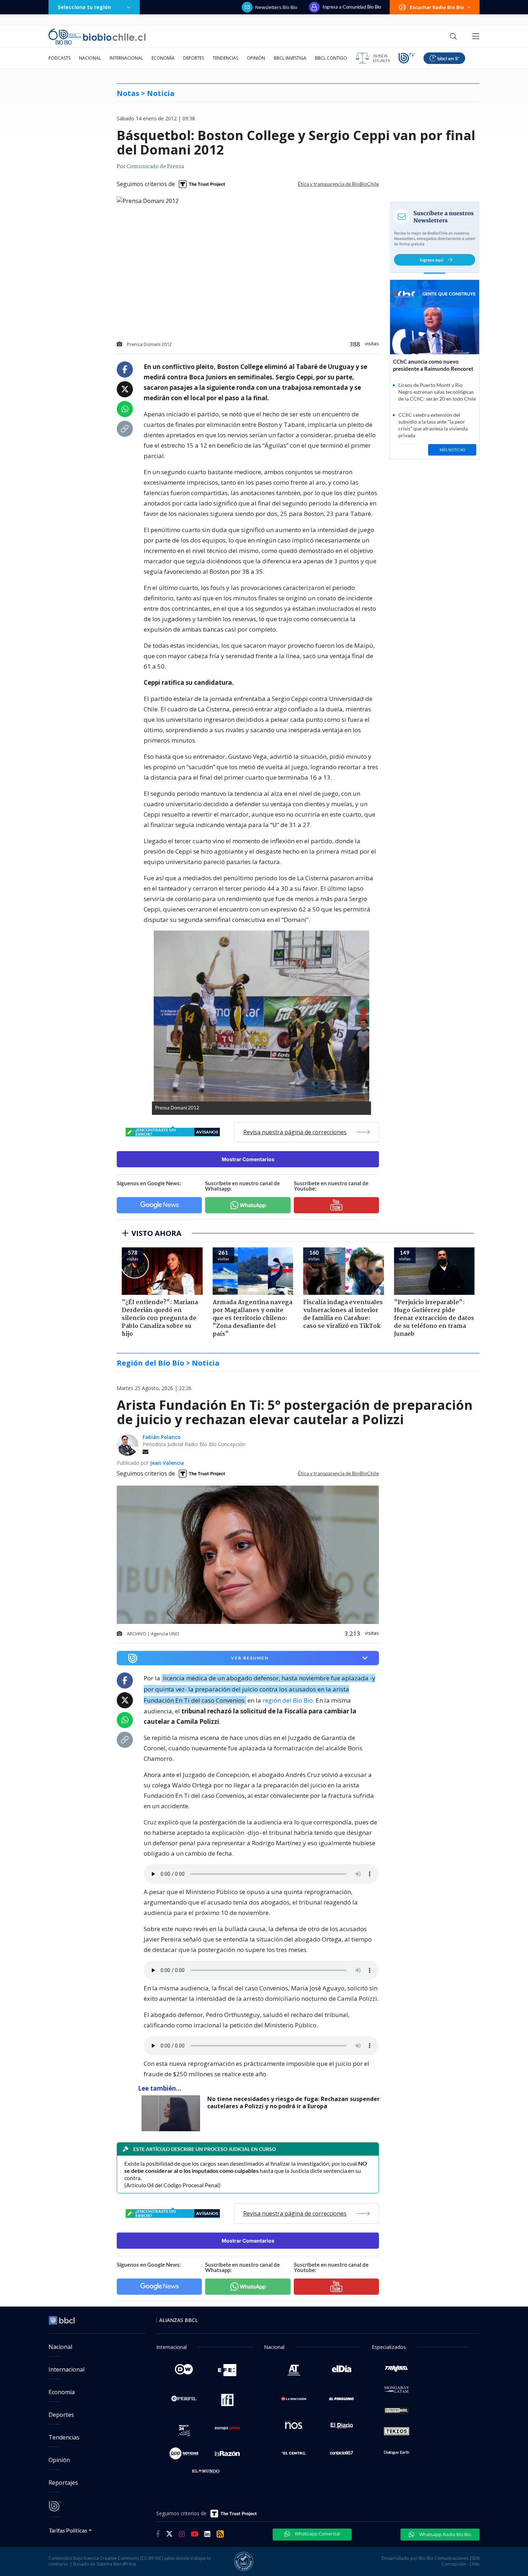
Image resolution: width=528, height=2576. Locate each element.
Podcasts (59, 58)
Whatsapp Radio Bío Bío (445, 2534)
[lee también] (173, 2113)
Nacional (90, 58)
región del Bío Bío (288, 1700)
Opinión (256, 58)
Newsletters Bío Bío (276, 7)
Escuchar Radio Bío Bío (437, 7)
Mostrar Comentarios (248, 1159)
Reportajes (63, 2483)
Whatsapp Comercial (317, 2534)
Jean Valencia (167, 1463)
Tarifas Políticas (68, 2530)
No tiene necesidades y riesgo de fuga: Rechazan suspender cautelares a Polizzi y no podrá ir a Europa (293, 2103)
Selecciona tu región (84, 7)
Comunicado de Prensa (155, 167)
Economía (163, 58)
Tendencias (225, 58)
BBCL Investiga (290, 58)
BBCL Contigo (331, 58)
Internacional (126, 58)
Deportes (194, 58)
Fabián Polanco (162, 1437)
